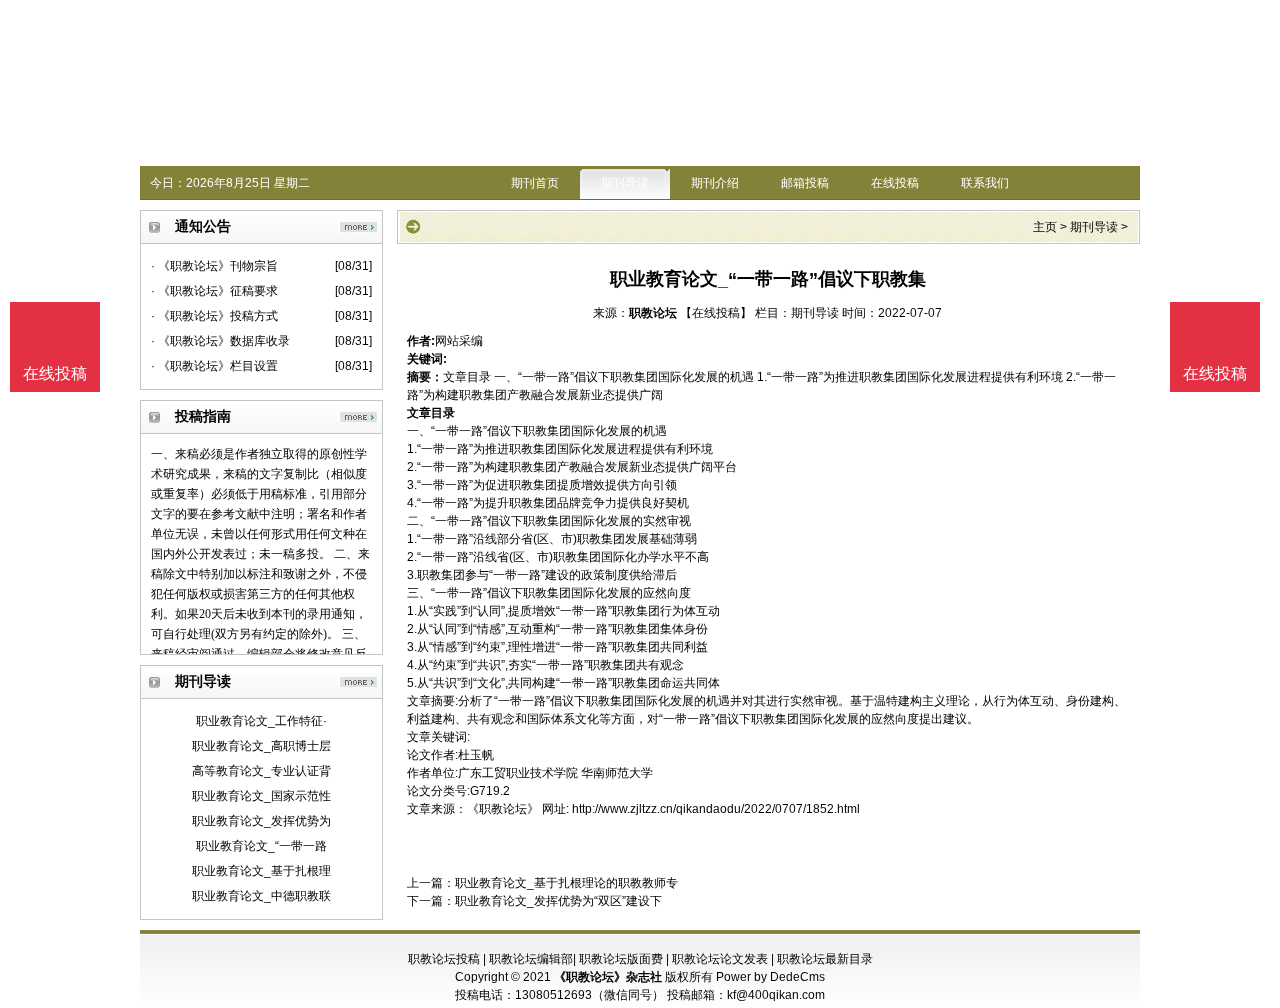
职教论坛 (653, 313)
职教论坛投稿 (444, 959)
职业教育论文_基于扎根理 (261, 871)
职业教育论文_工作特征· (261, 721)
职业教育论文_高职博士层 (261, 746)
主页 (1045, 227)
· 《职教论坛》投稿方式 (214, 316)
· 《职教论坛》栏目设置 (214, 366)
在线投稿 (895, 183)
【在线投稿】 (716, 313)
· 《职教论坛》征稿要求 (214, 291)
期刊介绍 (715, 183)
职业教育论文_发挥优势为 (261, 821)
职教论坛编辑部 (531, 959)
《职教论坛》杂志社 (608, 977)
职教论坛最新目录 (825, 959)
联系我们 (985, 183)
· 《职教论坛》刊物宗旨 (214, 266)
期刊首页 (535, 183)
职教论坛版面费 (621, 959)
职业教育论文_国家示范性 (261, 796)
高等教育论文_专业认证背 (261, 771)
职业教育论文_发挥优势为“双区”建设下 (558, 901)
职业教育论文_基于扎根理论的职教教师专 (566, 883)
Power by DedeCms (770, 977)
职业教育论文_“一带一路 (261, 846)
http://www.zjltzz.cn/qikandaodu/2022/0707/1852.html (716, 809)
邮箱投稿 (805, 183)
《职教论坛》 (503, 809)
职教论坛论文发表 (720, 959)
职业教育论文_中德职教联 (261, 896)
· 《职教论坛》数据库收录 (220, 341)
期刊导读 (625, 183)
